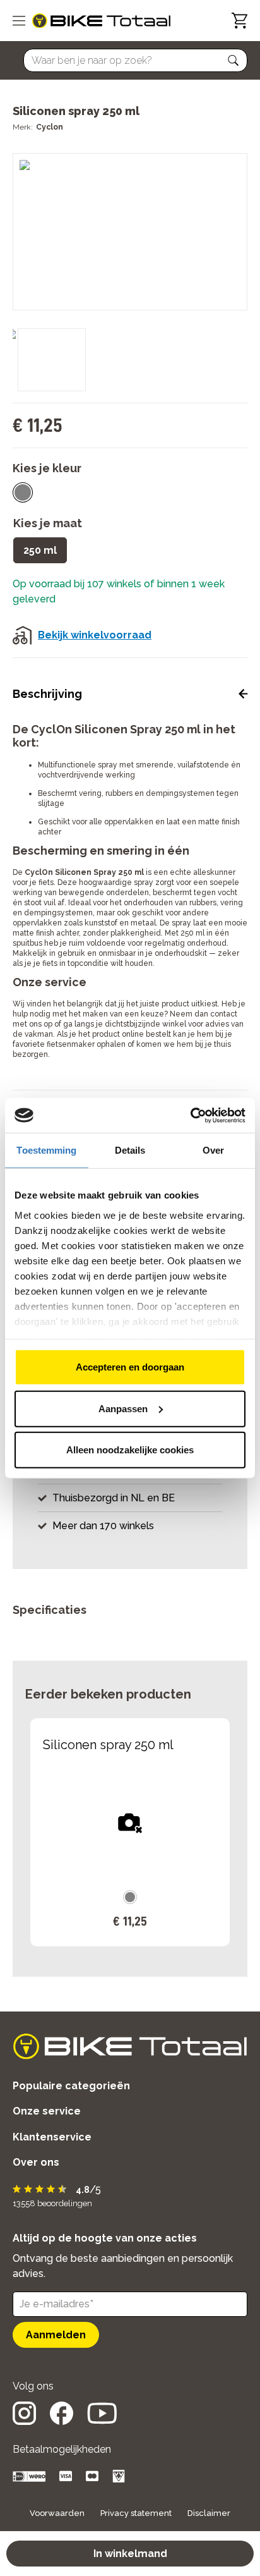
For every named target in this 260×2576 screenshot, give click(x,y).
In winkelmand (130, 2554)
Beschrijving (47, 694)
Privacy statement (136, 2513)
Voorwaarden (57, 2513)
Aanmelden (56, 2335)
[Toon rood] (23, 492)
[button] (233, 61)
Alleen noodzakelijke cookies (130, 1450)
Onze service (47, 2111)
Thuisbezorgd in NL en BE (114, 1498)
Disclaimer (209, 2513)
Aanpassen (123, 1408)
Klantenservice (52, 2137)
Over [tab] (213, 1150)
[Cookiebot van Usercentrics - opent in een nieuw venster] (190, 1115)
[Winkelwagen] (239, 21)
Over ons (36, 2162)
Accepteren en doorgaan (130, 1367)
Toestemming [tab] (46, 1150)
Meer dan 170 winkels (103, 1526)
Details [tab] (130, 1150)
